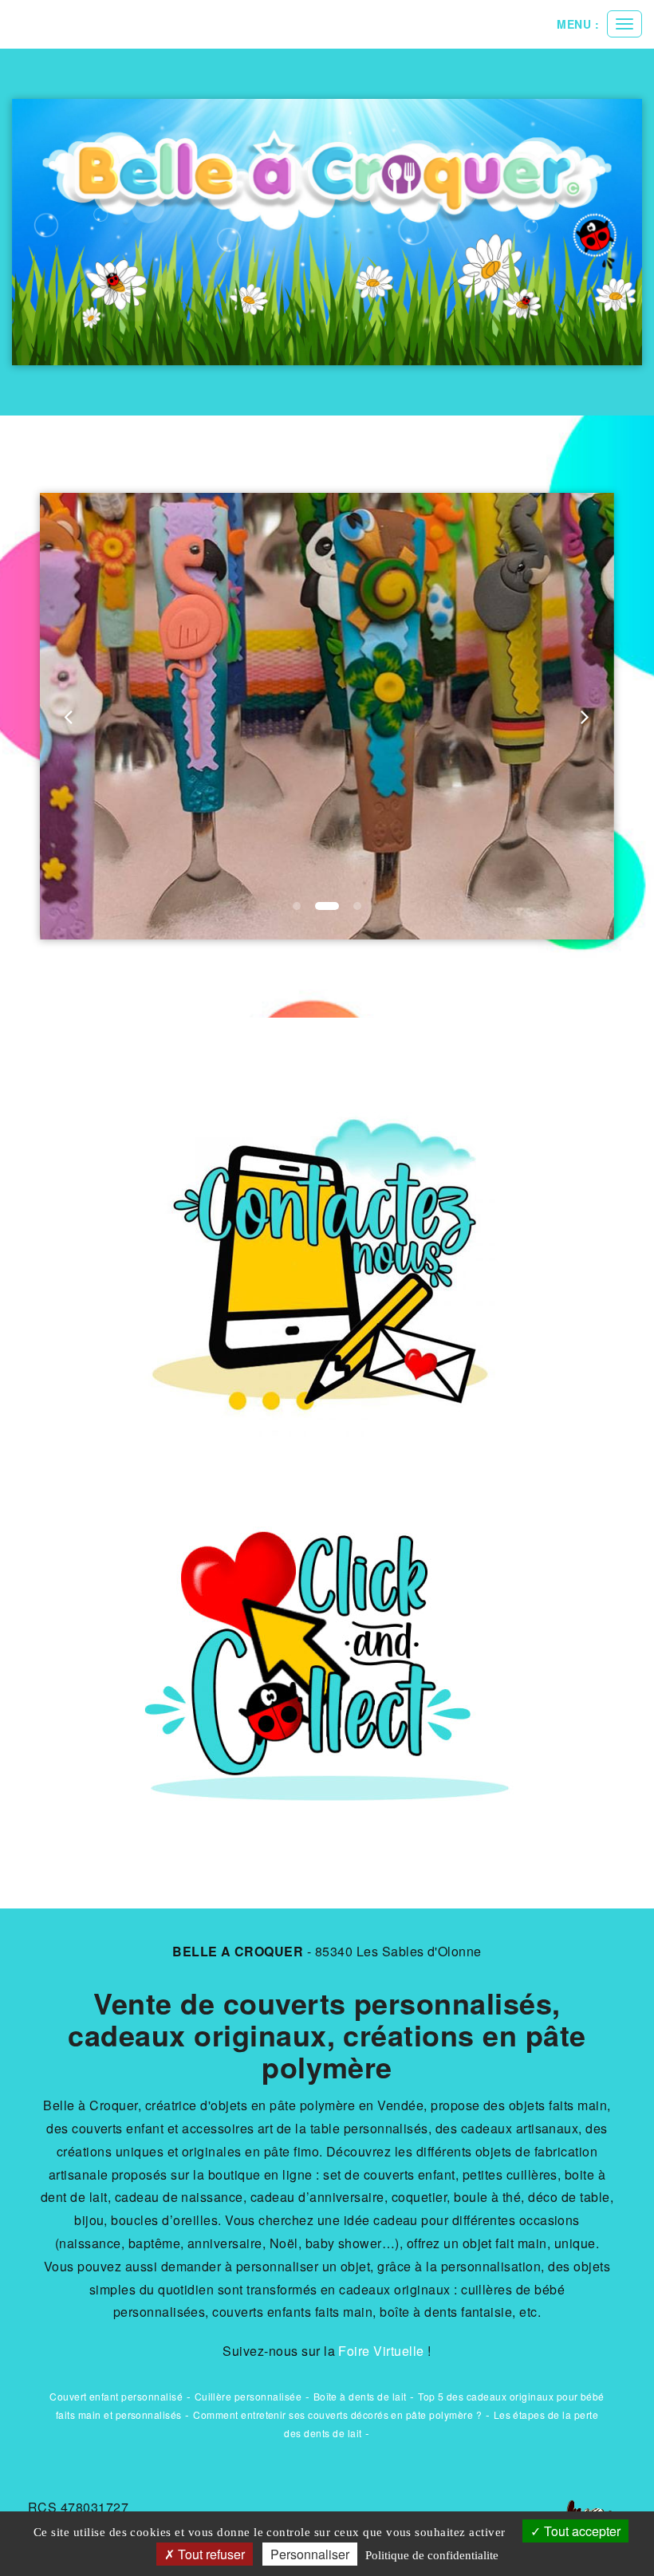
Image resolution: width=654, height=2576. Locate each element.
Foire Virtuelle (381, 2351)
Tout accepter (581, 2531)
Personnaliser (310, 2554)
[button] (69, 716)
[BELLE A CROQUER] (327, 232)
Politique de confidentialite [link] (432, 2555)
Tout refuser (210, 2554)
